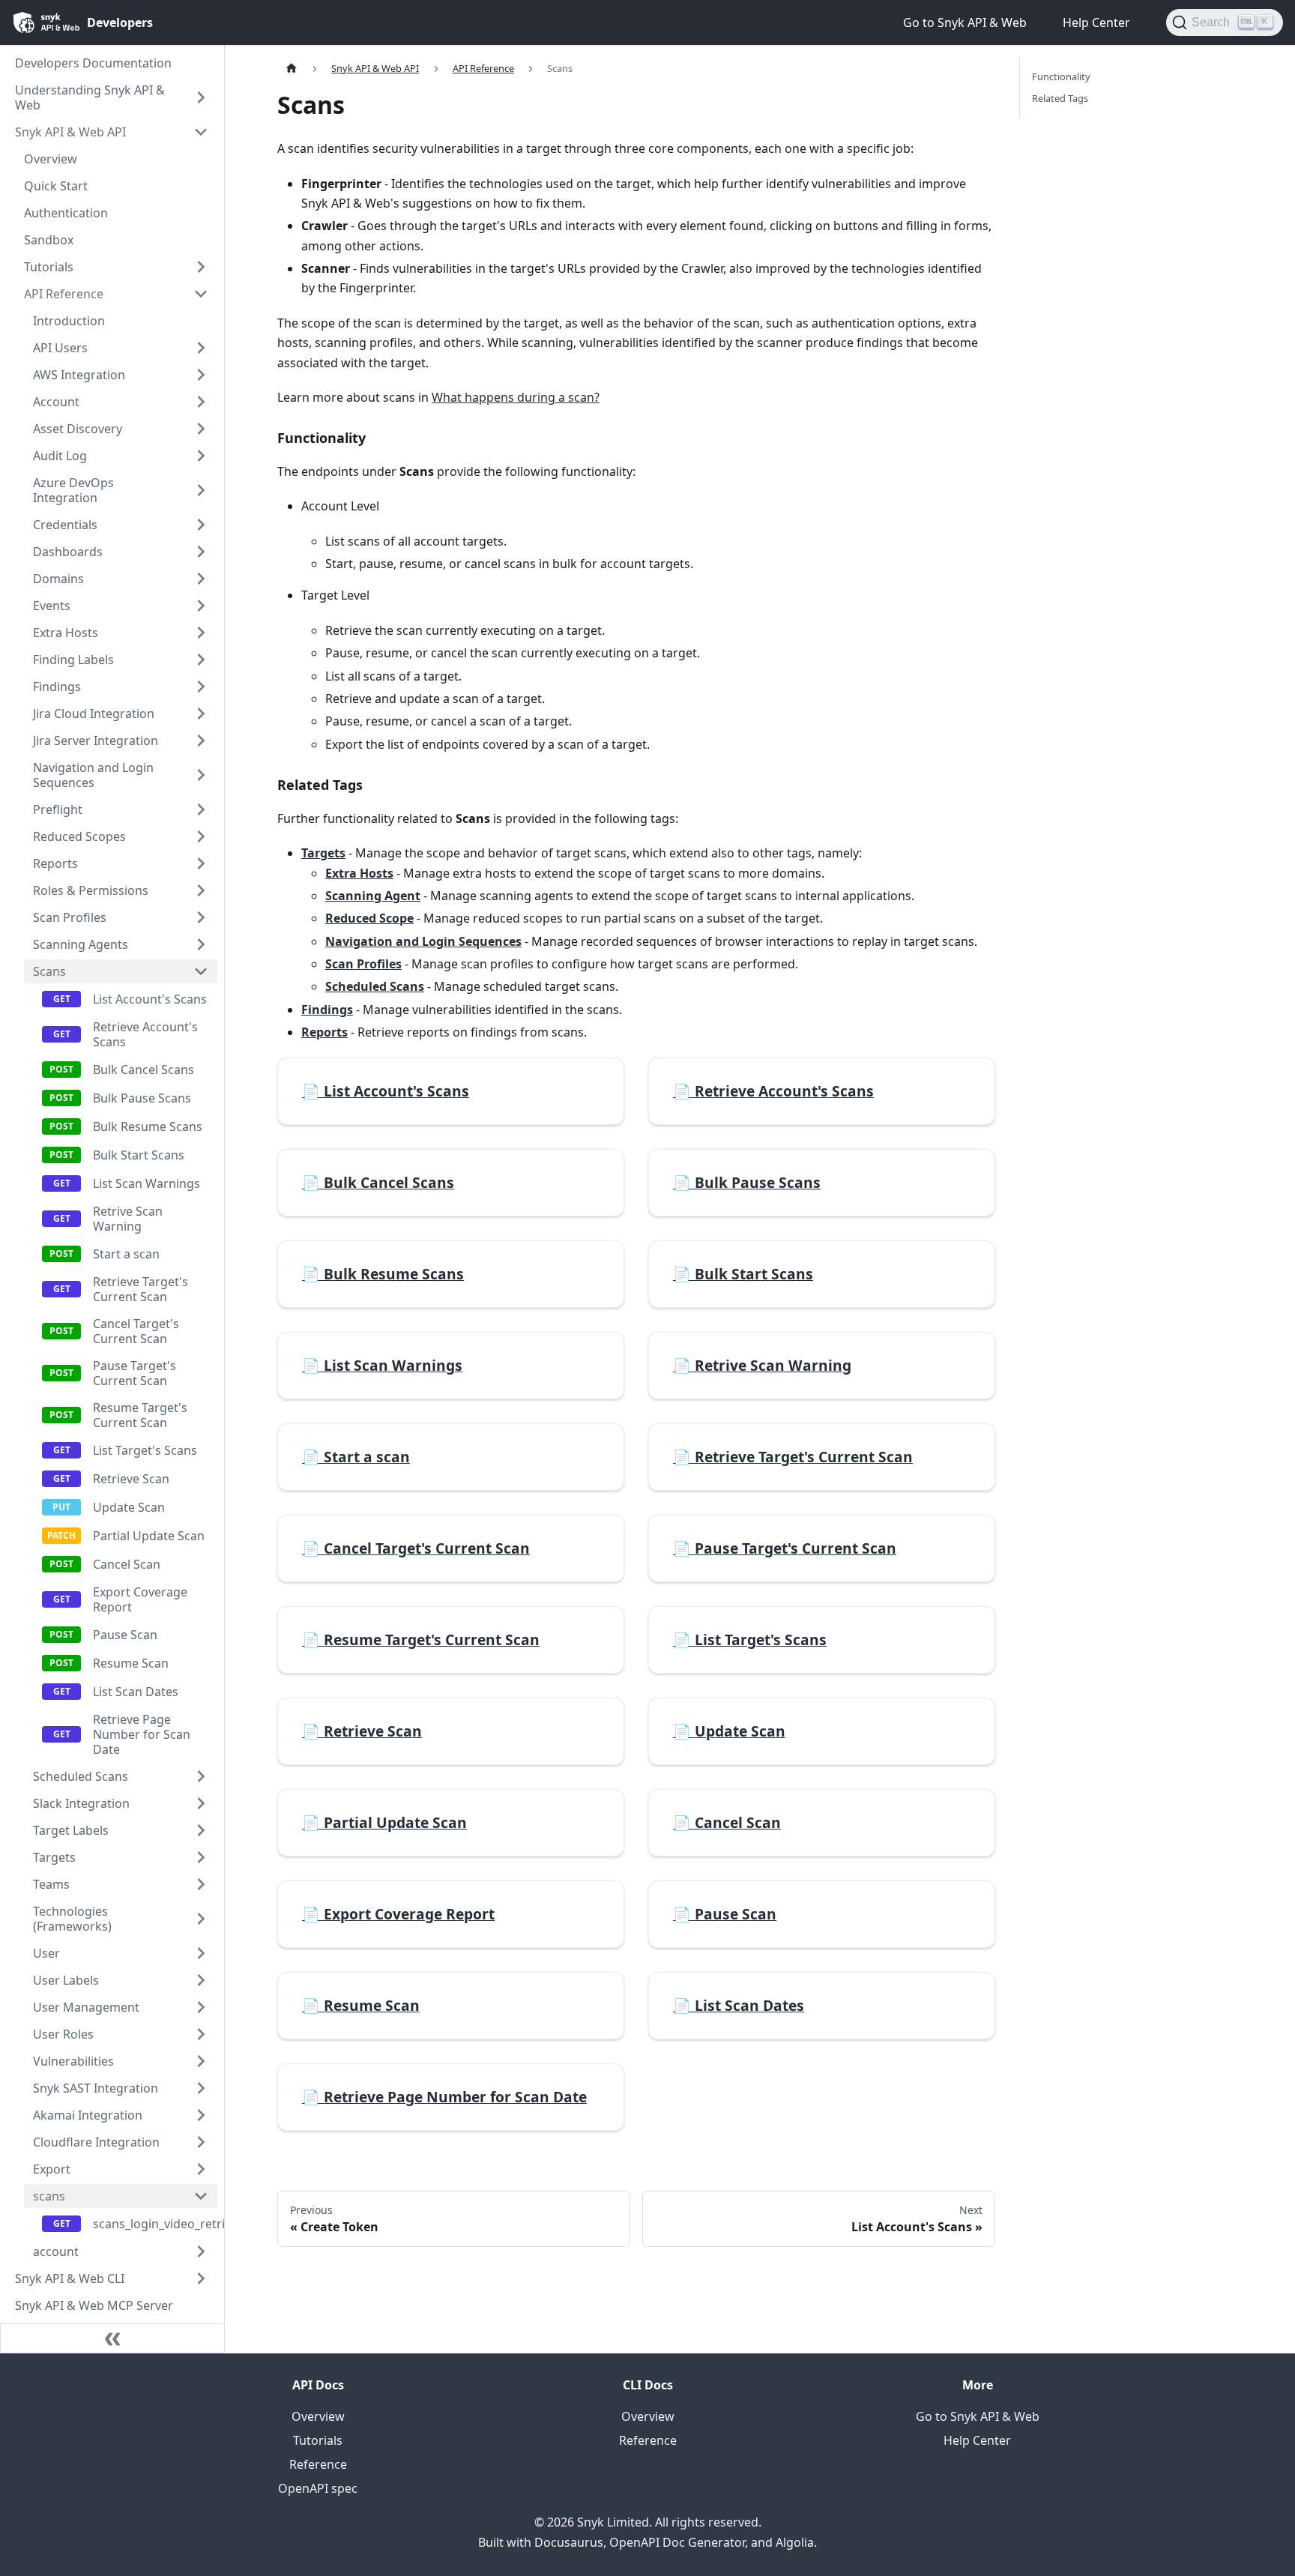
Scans (49, 971)
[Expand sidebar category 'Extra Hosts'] (201, 633)
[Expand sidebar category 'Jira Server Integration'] (201, 740)
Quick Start (56, 186)
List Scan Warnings (147, 1183)
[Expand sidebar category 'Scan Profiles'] (201, 917)
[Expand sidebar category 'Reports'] (201, 863)
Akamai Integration (88, 2115)
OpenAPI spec (318, 2488)
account (56, 2251)
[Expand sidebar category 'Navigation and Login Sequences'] (201, 775)
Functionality (1061, 76)
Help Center (977, 2440)
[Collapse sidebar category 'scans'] (201, 2196)
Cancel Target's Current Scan (136, 1331)
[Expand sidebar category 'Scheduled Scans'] (201, 1776)
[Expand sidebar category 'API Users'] (201, 348)
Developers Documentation (93, 63)
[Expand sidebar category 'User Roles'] (201, 2034)
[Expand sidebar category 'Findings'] (201, 687)
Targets (54, 1857)
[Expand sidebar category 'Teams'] (201, 1884)
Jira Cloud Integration (94, 714)
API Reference (64, 294)
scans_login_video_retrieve (155, 2224)
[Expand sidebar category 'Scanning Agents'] (201, 944)
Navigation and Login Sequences (93, 775)
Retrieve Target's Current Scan (141, 1289)
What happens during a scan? (516, 397)
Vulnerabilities (73, 2061)
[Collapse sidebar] (112, 2338)
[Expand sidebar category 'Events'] (201, 606)
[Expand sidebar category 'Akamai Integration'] (201, 2115)
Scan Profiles (70, 917)
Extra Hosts (66, 633)
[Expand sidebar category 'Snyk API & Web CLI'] (201, 2278)
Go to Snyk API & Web (978, 2416)
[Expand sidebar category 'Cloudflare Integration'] (201, 2142)
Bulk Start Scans (139, 1155)
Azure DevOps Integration (73, 490)
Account (56, 402)
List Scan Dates (136, 1692)
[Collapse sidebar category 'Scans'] (201, 971)
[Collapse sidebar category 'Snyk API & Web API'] (201, 132)
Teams (51, 1884)
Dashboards (68, 552)
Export (52, 2169)
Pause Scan (125, 1635)
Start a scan (126, 1254)
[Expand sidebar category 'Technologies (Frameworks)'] (201, 1919)
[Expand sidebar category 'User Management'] (201, 2007)
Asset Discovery (78, 429)
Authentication (66, 213)
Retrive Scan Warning (128, 1219)
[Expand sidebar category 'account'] (201, 2251)
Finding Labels (73, 660)
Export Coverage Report (140, 1599)
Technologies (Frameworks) (72, 1919)
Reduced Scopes (79, 836)
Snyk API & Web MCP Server (94, 2305)
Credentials (65, 525)
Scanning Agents (81, 944)
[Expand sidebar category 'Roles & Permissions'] (201, 890)
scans (49, 2196)
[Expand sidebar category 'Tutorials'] (201, 267)
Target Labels (71, 1830)
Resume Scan (131, 1663)
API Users (60, 348)
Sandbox (49, 240)
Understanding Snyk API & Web (90, 97)
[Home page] (292, 69)
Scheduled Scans (81, 1776)
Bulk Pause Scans (142, 1098)
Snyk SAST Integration (96, 2088)
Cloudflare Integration (96, 2142)
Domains (58, 579)
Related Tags (1060, 98)
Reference (318, 2464)
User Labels (66, 1980)
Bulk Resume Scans (148, 1126)
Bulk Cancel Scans (144, 1070)
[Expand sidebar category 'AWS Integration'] (201, 375)
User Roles (63, 2034)
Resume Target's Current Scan (140, 1415)
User (46, 1953)
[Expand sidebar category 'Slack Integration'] (201, 1803)
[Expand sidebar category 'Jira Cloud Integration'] (201, 714)
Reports (55, 863)
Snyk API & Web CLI (70, 2278)
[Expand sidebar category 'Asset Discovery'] (201, 429)
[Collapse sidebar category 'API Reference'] (201, 294)
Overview (51, 159)
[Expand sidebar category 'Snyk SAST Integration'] (201, 2088)
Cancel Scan (127, 1564)
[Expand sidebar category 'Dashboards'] (201, 552)
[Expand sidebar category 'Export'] (201, 2169)
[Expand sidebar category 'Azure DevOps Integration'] (201, 490)
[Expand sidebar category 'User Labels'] (201, 1980)
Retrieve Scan (131, 1479)
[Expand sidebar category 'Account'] (201, 402)
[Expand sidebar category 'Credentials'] (201, 525)
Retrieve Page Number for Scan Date (142, 1734)
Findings (57, 687)
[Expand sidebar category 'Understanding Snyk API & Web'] (201, 97)
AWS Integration (79, 375)
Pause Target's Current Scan (135, 1373)
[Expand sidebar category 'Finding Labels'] (201, 660)
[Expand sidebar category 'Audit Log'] (201, 456)
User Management (86, 2007)
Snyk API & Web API (70, 132)
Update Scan (129, 1507)
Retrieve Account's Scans (145, 1034)
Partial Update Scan (149, 1536)
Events (52, 606)
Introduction (69, 321)
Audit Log (60, 456)
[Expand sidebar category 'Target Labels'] (201, 1830)
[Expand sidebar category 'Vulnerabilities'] (201, 2061)
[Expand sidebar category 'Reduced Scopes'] (201, 836)
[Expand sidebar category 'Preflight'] (201, 809)
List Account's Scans (150, 999)
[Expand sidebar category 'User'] (201, 1953)
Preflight (58, 809)
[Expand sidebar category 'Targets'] (201, 1857)
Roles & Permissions (91, 890)
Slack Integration (81, 1803)
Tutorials (49, 267)
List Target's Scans (145, 1450)
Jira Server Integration (96, 740)
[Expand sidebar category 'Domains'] (201, 579)
